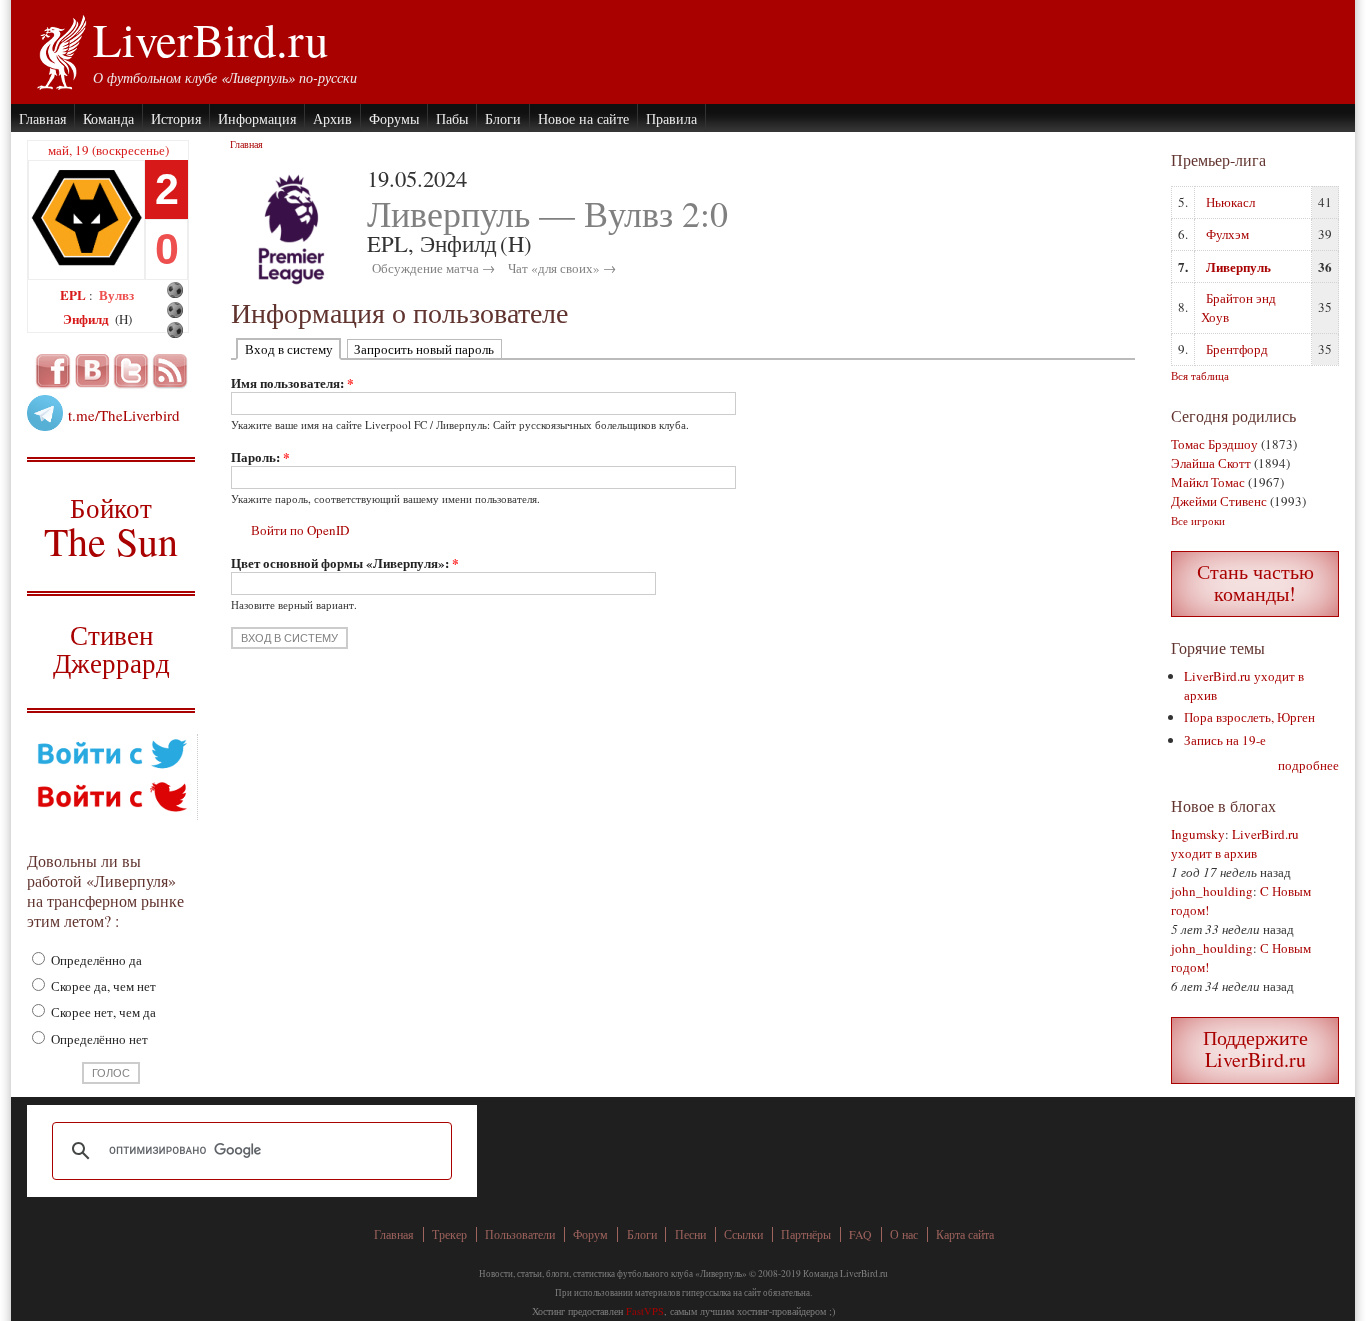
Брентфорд (1237, 349)
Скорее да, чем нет (102, 986)
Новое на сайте (583, 118)
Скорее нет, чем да (102, 1012)
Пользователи (520, 1234)
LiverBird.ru (210, 39)
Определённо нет (98, 1039)
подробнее (1308, 765)
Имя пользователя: (292, 382)
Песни (690, 1234)
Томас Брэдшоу (1214, 444)
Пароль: (260, 456)
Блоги (503, 118)
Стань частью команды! (1255, 582)
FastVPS (645, 1311)
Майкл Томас (1208, 482)
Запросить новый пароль (424, 349)
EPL (74, 294)
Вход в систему (289, 349)
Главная (42, 118)
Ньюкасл (1230, 202)
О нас (904, 1234)
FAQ (860, 1234)
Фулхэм (1227, 234)
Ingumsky (1198, 834)
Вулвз (116, 294)
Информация (257, 118)
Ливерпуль (1238, 266)
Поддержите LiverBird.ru (1255, 1048)
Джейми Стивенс (1219, 501)
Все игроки (1198, 520)
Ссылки (743, 1234)
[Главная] (60, 50)
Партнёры (806, 1234)
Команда (108, 118)
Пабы (452, 118)
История (176, 118)
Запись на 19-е (1225, 740)
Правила (671, 118)
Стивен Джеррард (111, 651)
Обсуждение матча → (433, 268)
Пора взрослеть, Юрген (1249, 717)
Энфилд (87, 318)
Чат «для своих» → (562, 268)
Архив (332, 118)
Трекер (449, 1234)
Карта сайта (965, 1234)
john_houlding (1212, 891)
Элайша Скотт (1211, 463)
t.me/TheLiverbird (124, 415)
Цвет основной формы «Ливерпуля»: (345, 562)
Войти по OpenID (300, 530)
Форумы (394, 118)
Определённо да (95, 960)
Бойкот (111, 526)
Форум (590, 1234)
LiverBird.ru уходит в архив (1235, 843)
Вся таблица (1200, 375)
